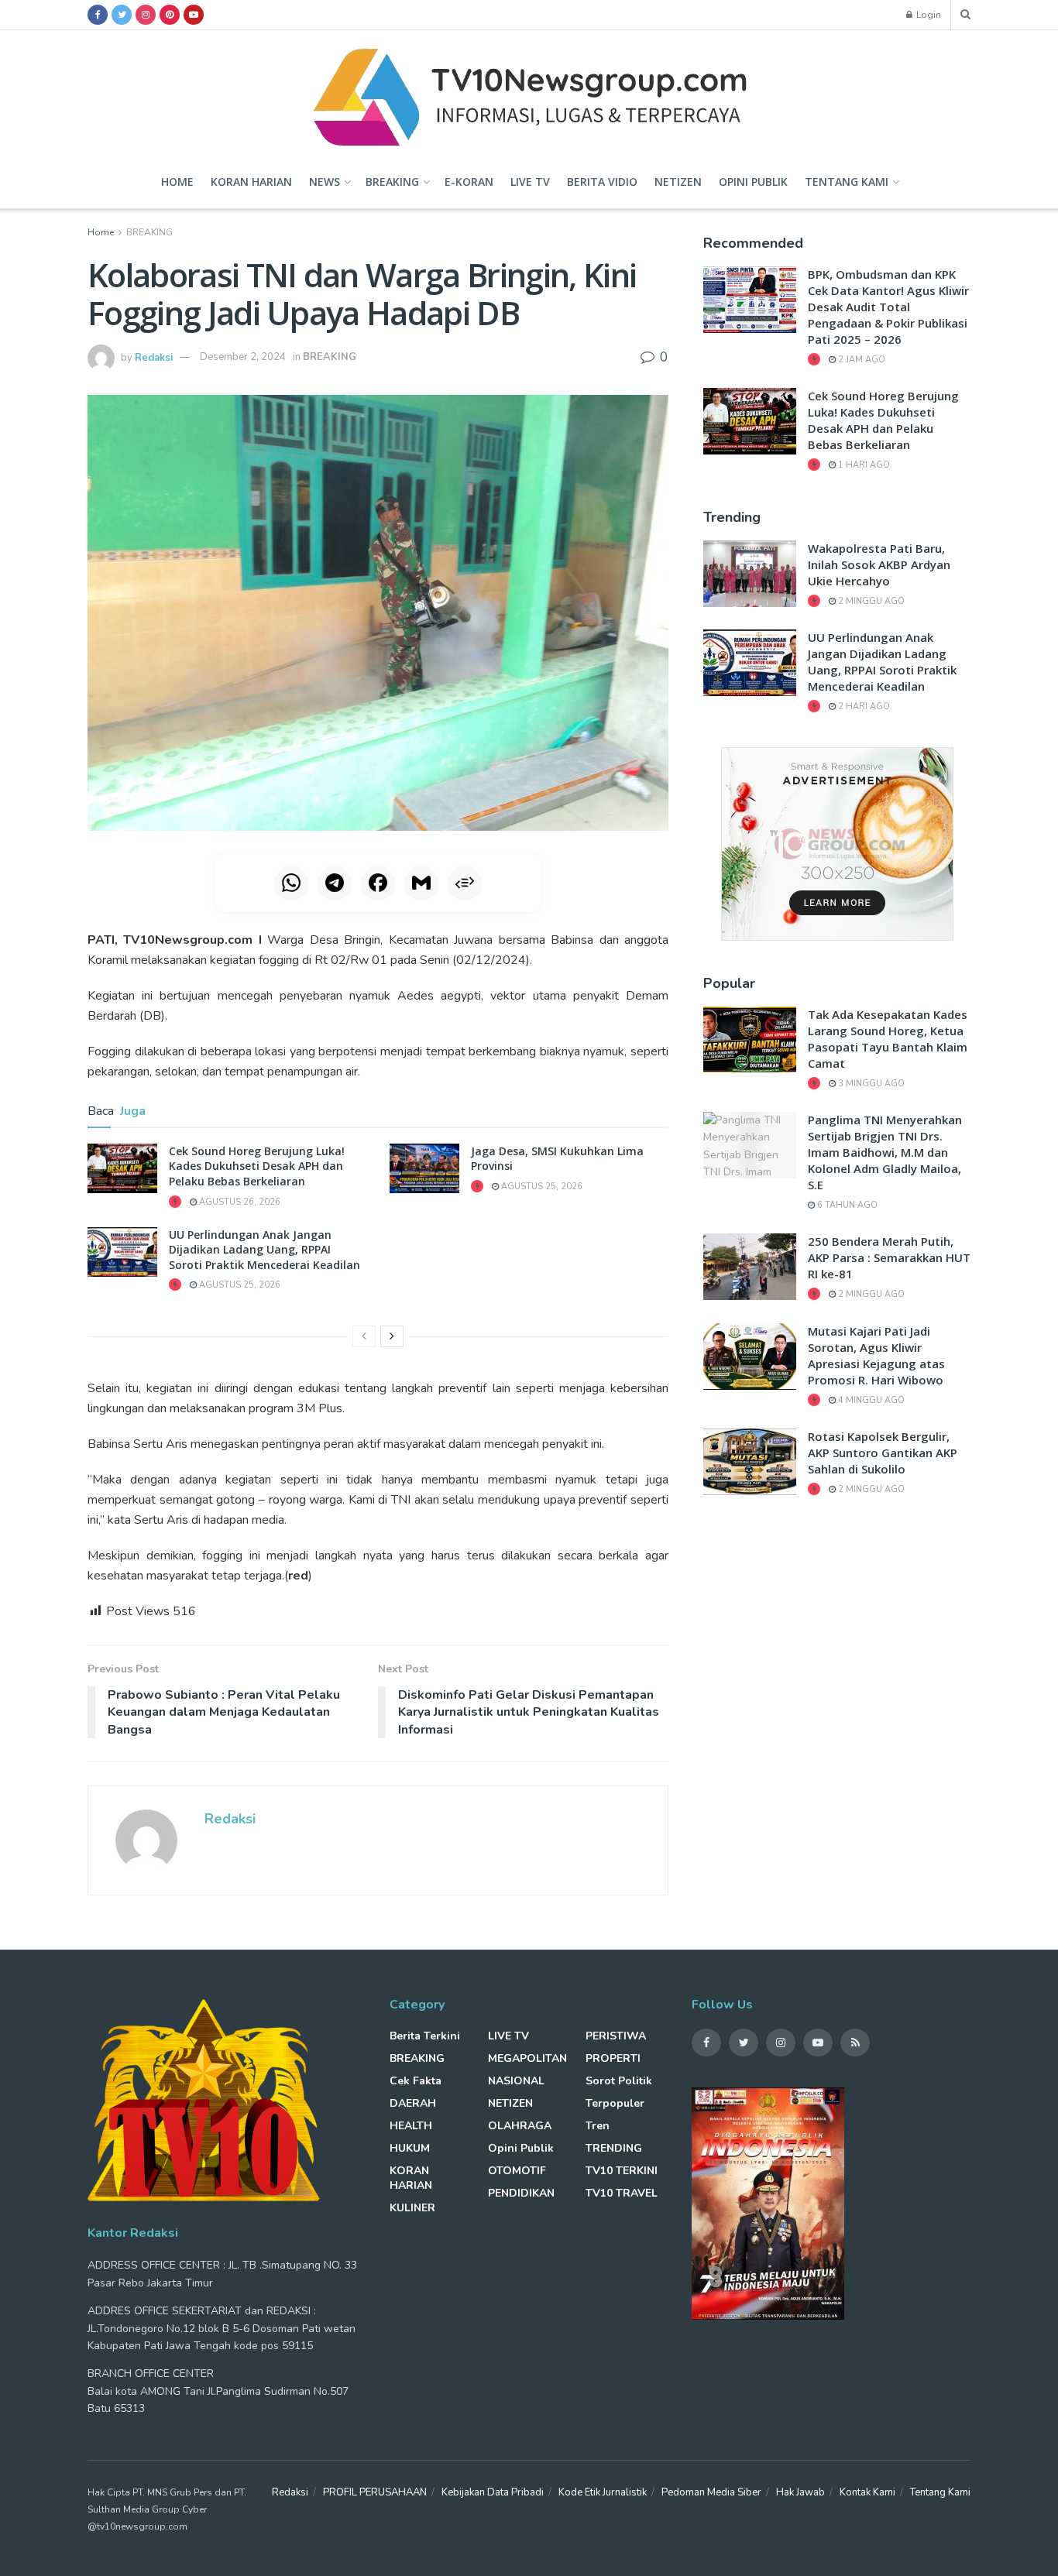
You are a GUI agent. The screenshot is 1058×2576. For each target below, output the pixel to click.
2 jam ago (860, 360)
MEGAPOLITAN (527, 2058)
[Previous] (364, 1336)
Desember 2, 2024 (243, 357)
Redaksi (154, 357)
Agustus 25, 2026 (541, 1187)
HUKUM (410, 2148)
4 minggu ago (870, 1400)
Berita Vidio (602, 182)
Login (927, 15)
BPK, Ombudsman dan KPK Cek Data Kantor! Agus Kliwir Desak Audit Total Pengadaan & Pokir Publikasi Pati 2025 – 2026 (888, 307)
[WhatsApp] (291, 883)
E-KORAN (469, 182)
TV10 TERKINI (622, 2171)
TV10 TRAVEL (622, 2193)
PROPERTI (613, 2058)
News (325, 182)
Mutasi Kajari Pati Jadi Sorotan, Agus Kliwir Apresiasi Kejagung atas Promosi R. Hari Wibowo (876, 1355)
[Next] (392, 1336)
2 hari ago (863, 707)
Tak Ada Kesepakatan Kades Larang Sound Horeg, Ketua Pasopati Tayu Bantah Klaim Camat (888, 1039)
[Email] (421, 883)
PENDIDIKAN (521, 2193)
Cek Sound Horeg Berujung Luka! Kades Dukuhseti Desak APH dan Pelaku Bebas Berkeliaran (257, 1166)
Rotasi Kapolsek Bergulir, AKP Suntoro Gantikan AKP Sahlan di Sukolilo (883, 1453)
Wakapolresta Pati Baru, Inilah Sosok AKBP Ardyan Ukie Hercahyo (879, 564)
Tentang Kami (847, 182)
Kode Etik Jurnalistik (603, 2492)
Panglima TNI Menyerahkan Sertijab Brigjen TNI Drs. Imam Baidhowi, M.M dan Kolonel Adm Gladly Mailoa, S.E (885, 1152)
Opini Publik (753, 182)
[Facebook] (378, 883)
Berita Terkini (425, 2036)
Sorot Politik (619, 2081)
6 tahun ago (846, 1205)
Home (177, 182)
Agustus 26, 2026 (239, 1202)
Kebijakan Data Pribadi (493, 2492)
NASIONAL (516, 2081)
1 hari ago (863, 465)
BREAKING (392, 182)
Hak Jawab (800, 2492)
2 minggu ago (870, 601)
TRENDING (614, 2148)
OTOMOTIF (517, 2171)
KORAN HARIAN (251, 182)
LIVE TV (530, 182)
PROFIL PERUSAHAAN (375, 2492)
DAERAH (413, 2103)
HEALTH (411, 2126)
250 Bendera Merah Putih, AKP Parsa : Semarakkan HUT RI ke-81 (889, 1257)
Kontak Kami (867, 2492)
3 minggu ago (870, 1084)
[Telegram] (335, 883)
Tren (598, 2126)
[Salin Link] (465, 883)
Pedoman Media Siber (711, 2492)
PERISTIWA (616, 2036)
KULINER (412, 2208)
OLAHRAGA (520, 2126)
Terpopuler (615, 2103)
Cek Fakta (416, 2081)
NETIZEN (678, 182)
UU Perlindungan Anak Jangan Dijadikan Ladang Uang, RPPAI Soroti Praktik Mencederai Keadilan (264, 1250)
